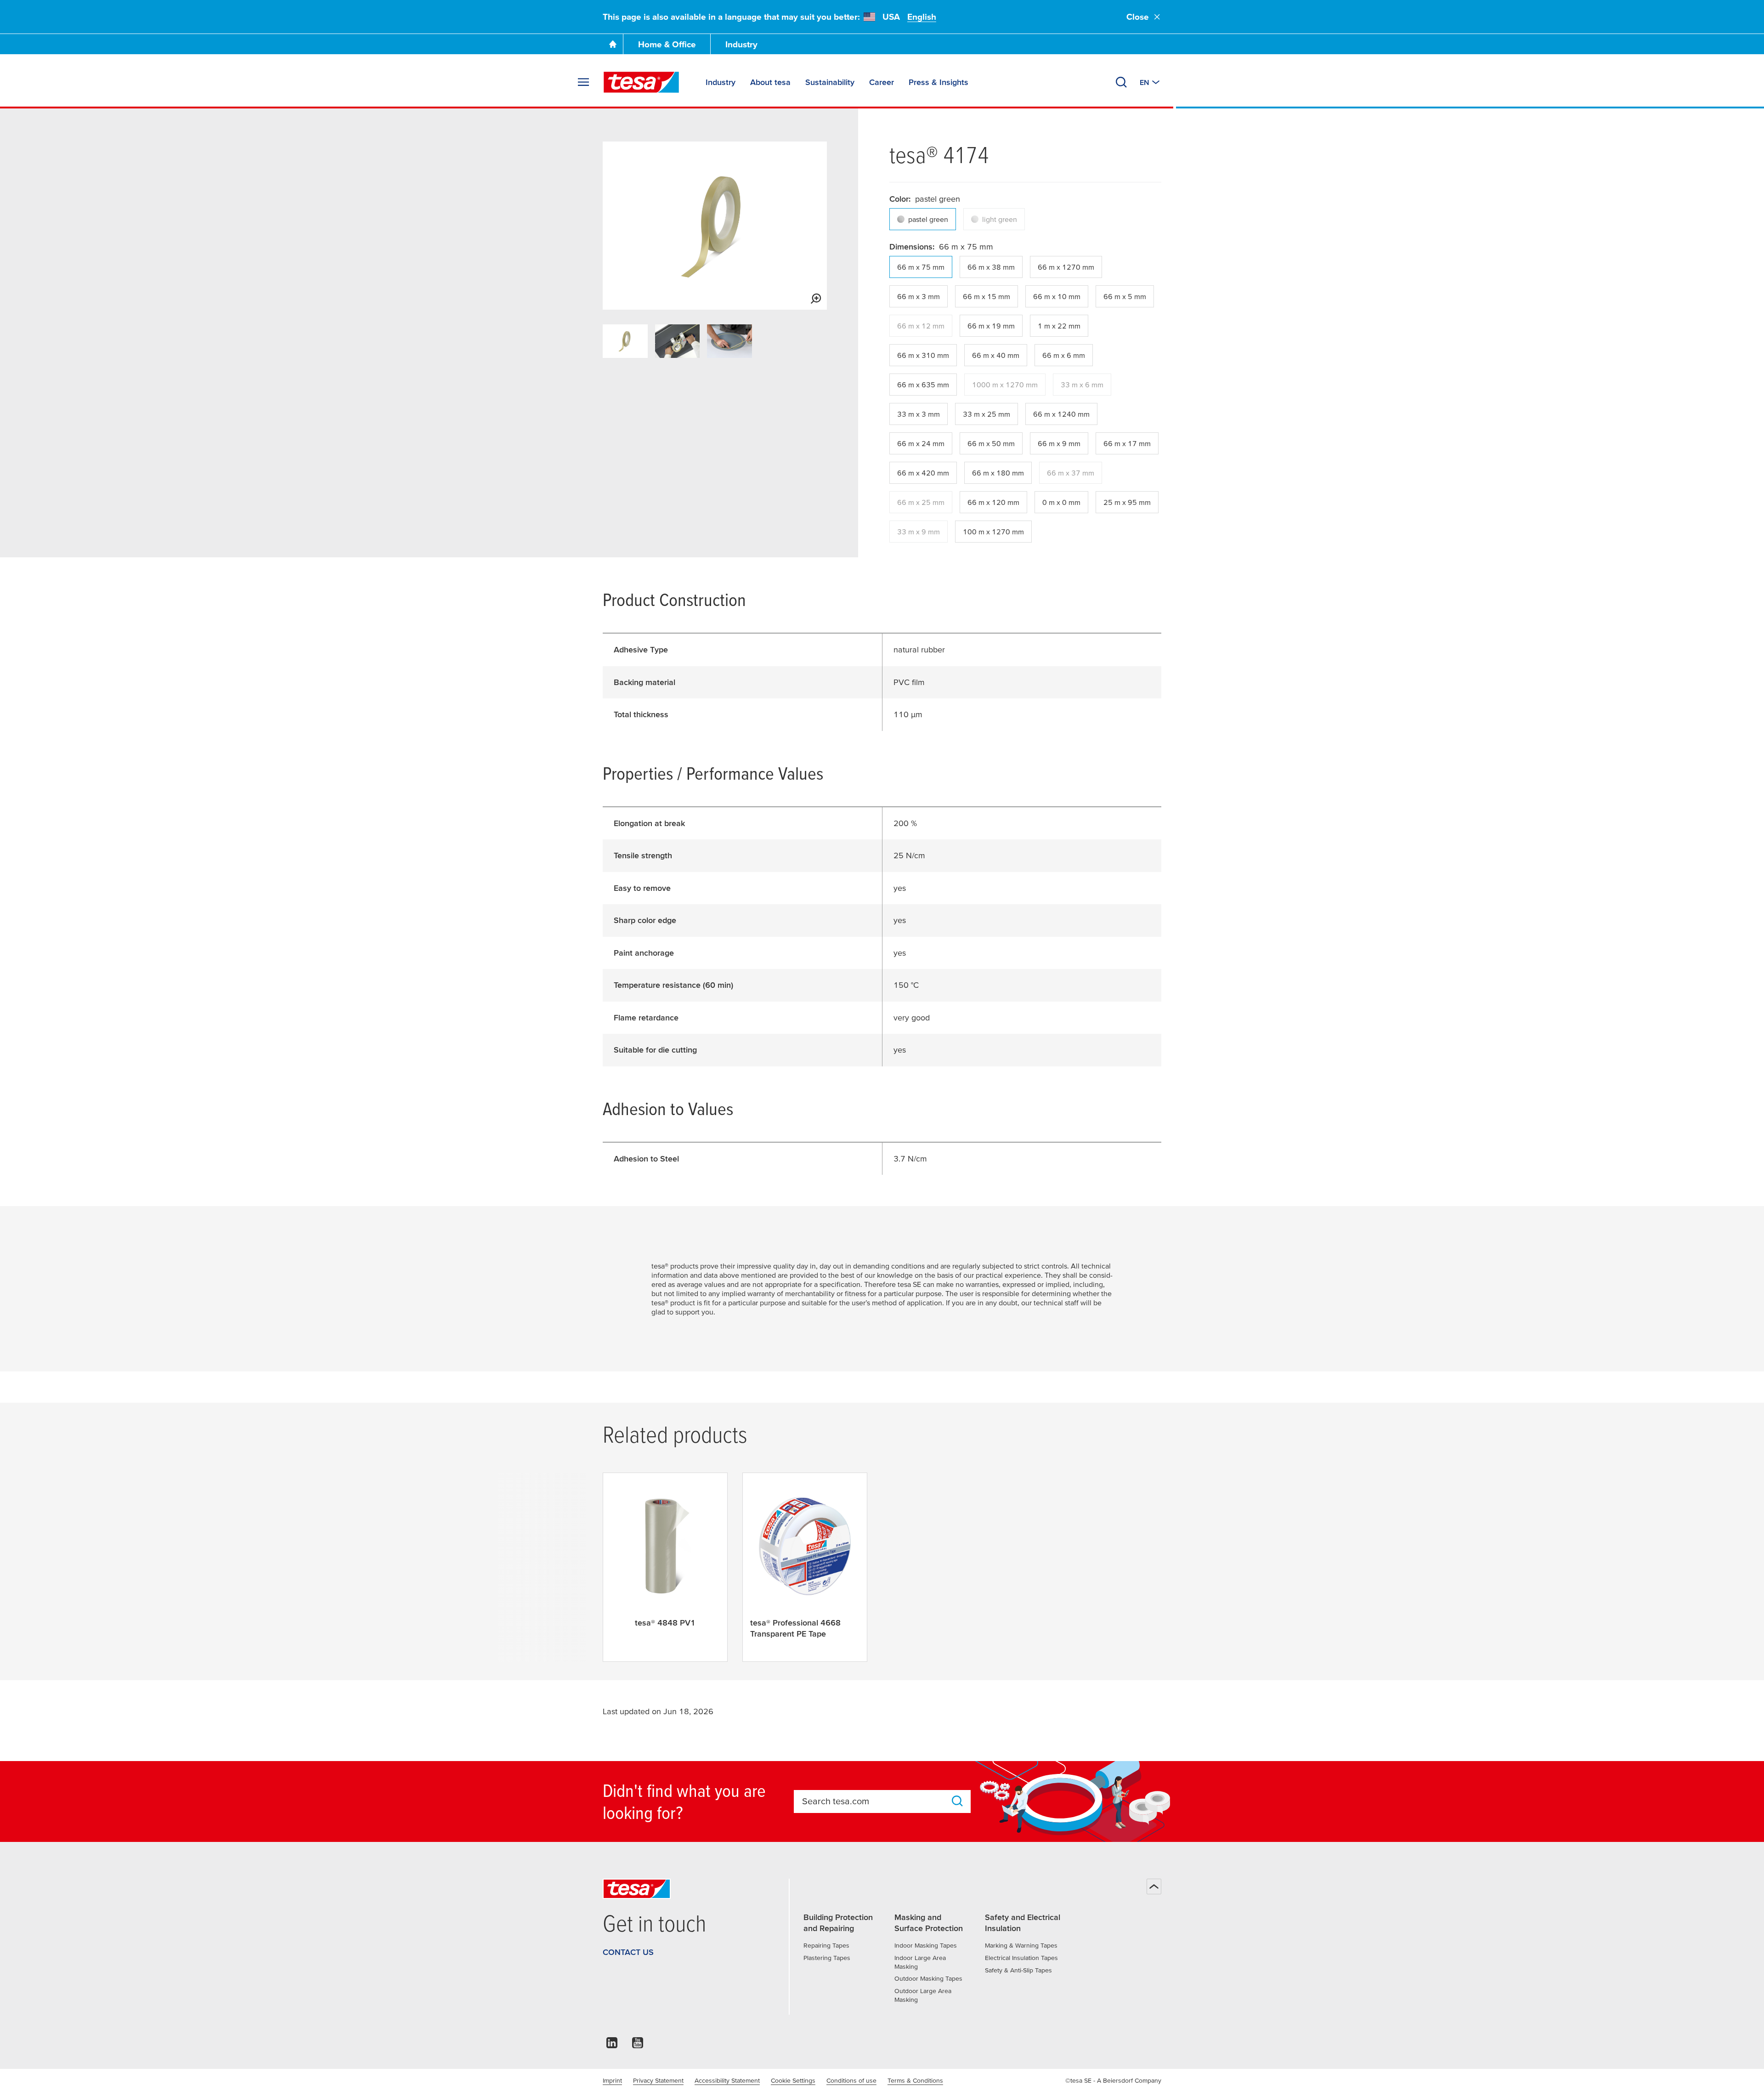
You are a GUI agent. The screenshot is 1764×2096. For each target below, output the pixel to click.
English (922, 17)
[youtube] (638, 2045)
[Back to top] (1154, 1886)
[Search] (1121, 82)
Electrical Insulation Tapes (1021, 1958)
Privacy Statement (658, 2080)
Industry (741, 44)
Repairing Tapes (826, 1945)
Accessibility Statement (727, 2080)
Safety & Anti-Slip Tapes (1018, 1970)
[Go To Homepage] (613, 44)
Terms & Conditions (915, 2080)
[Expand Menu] (583, 82)
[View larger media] (816, 299)
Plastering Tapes (827, 1958)
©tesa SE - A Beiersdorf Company (1113, 2080)
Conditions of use (851, 2080)
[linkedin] (612, 2045)
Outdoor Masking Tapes (928, 1978)
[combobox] (874, 1801)
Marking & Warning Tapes (1021, 1945)
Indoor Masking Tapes (926, 1945)
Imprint (612, 2080)
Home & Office (667, 44)
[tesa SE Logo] (641, 82)
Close (1138, 17)
